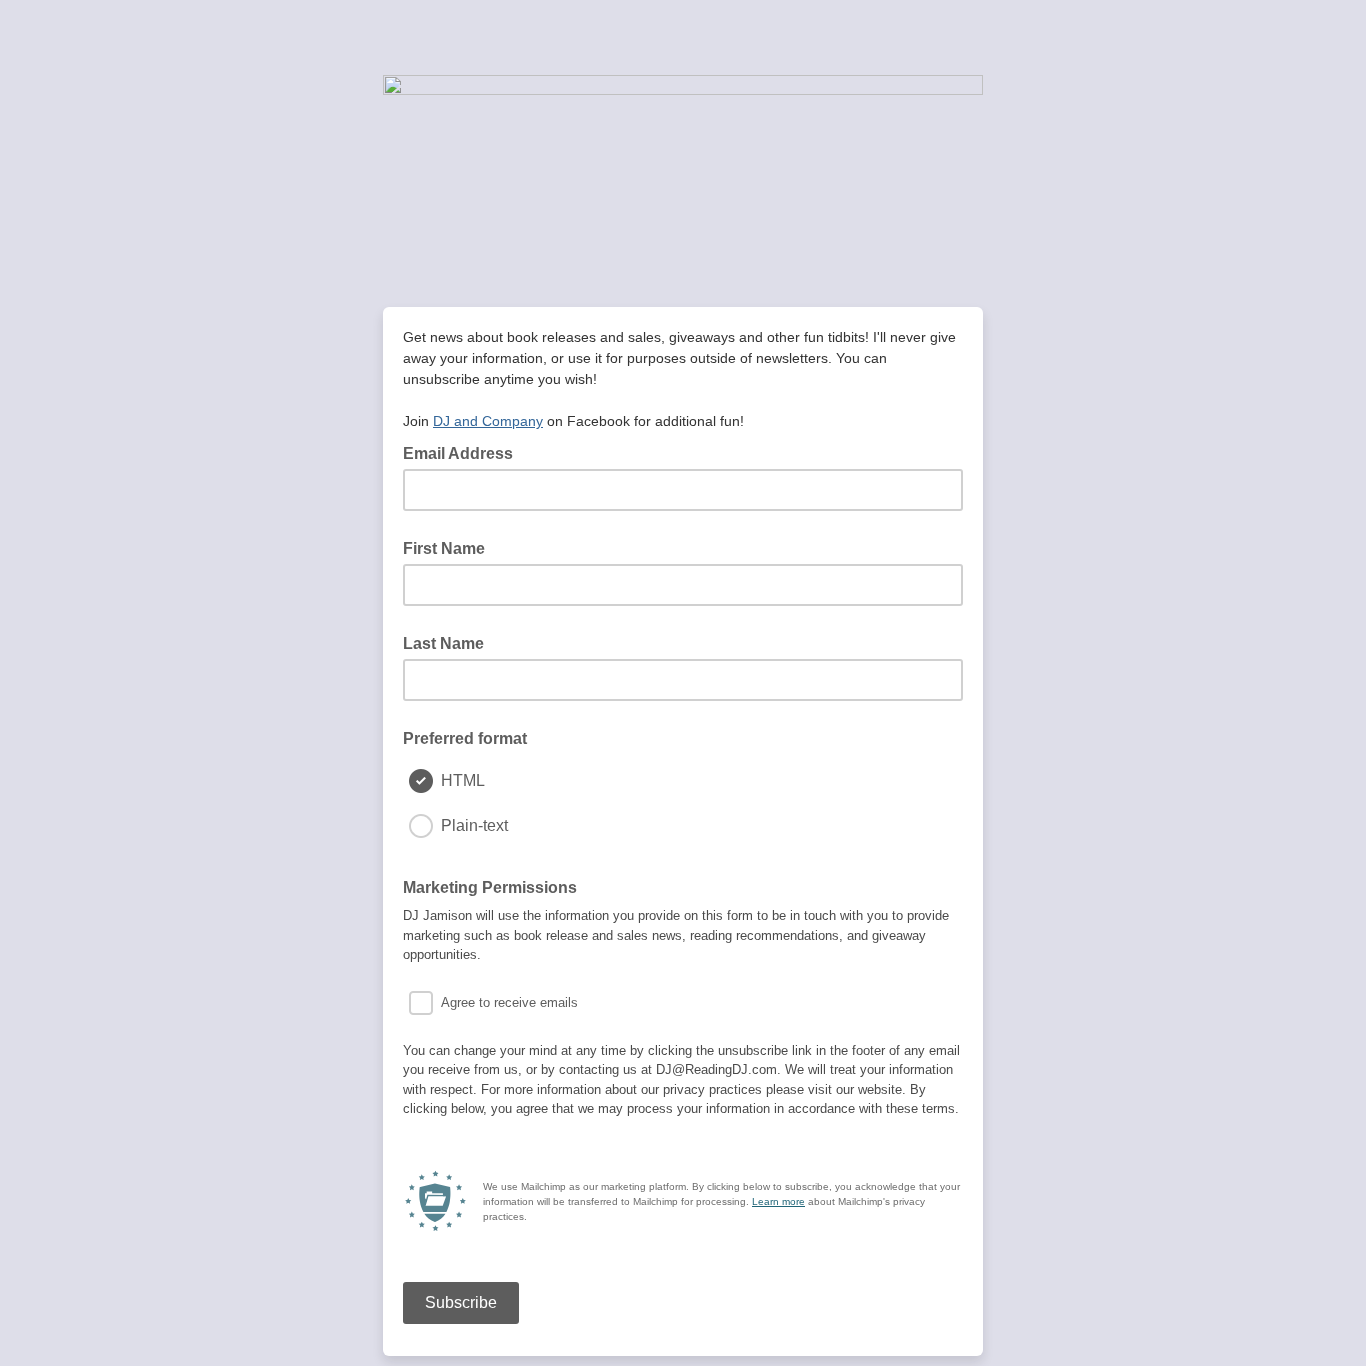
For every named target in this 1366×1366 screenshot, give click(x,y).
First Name (444, 548)
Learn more (778, 1201)
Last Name (443, 643)
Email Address (464, 452)
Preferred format (465, 738)
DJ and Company (488, 421)
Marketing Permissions (490, 887)
